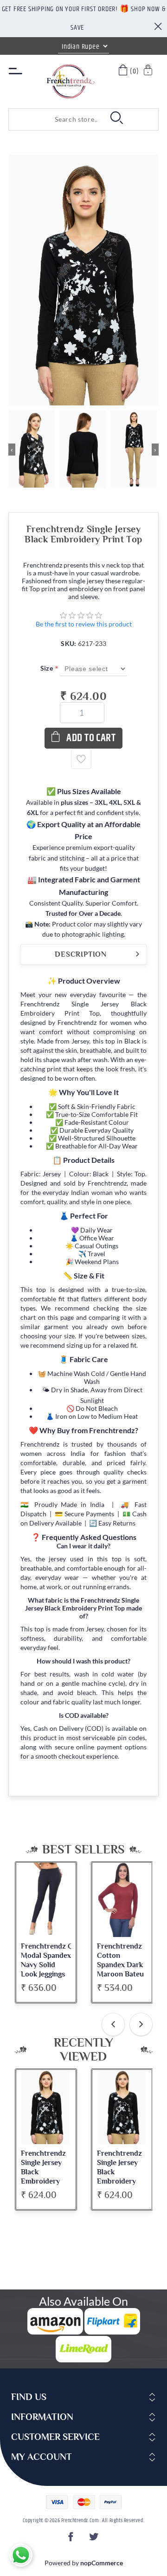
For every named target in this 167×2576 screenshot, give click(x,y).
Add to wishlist (81, 759)
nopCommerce (102, 2563)
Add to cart (91, 738)
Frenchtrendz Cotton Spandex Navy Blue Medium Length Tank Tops (120, 1969)
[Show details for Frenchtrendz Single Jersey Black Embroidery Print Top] (46, 2107)
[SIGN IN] (149, 71)
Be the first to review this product (84, 624)
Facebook (72, 2540)
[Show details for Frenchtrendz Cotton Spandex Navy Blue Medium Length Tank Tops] (122, 1900)
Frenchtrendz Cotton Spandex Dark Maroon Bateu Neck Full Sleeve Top (44, 1969)
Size (48, 668)
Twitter (95, 2540)
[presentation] (113, 2024)
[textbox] (55, 119)
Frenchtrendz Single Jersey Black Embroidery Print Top (43, 2172)
